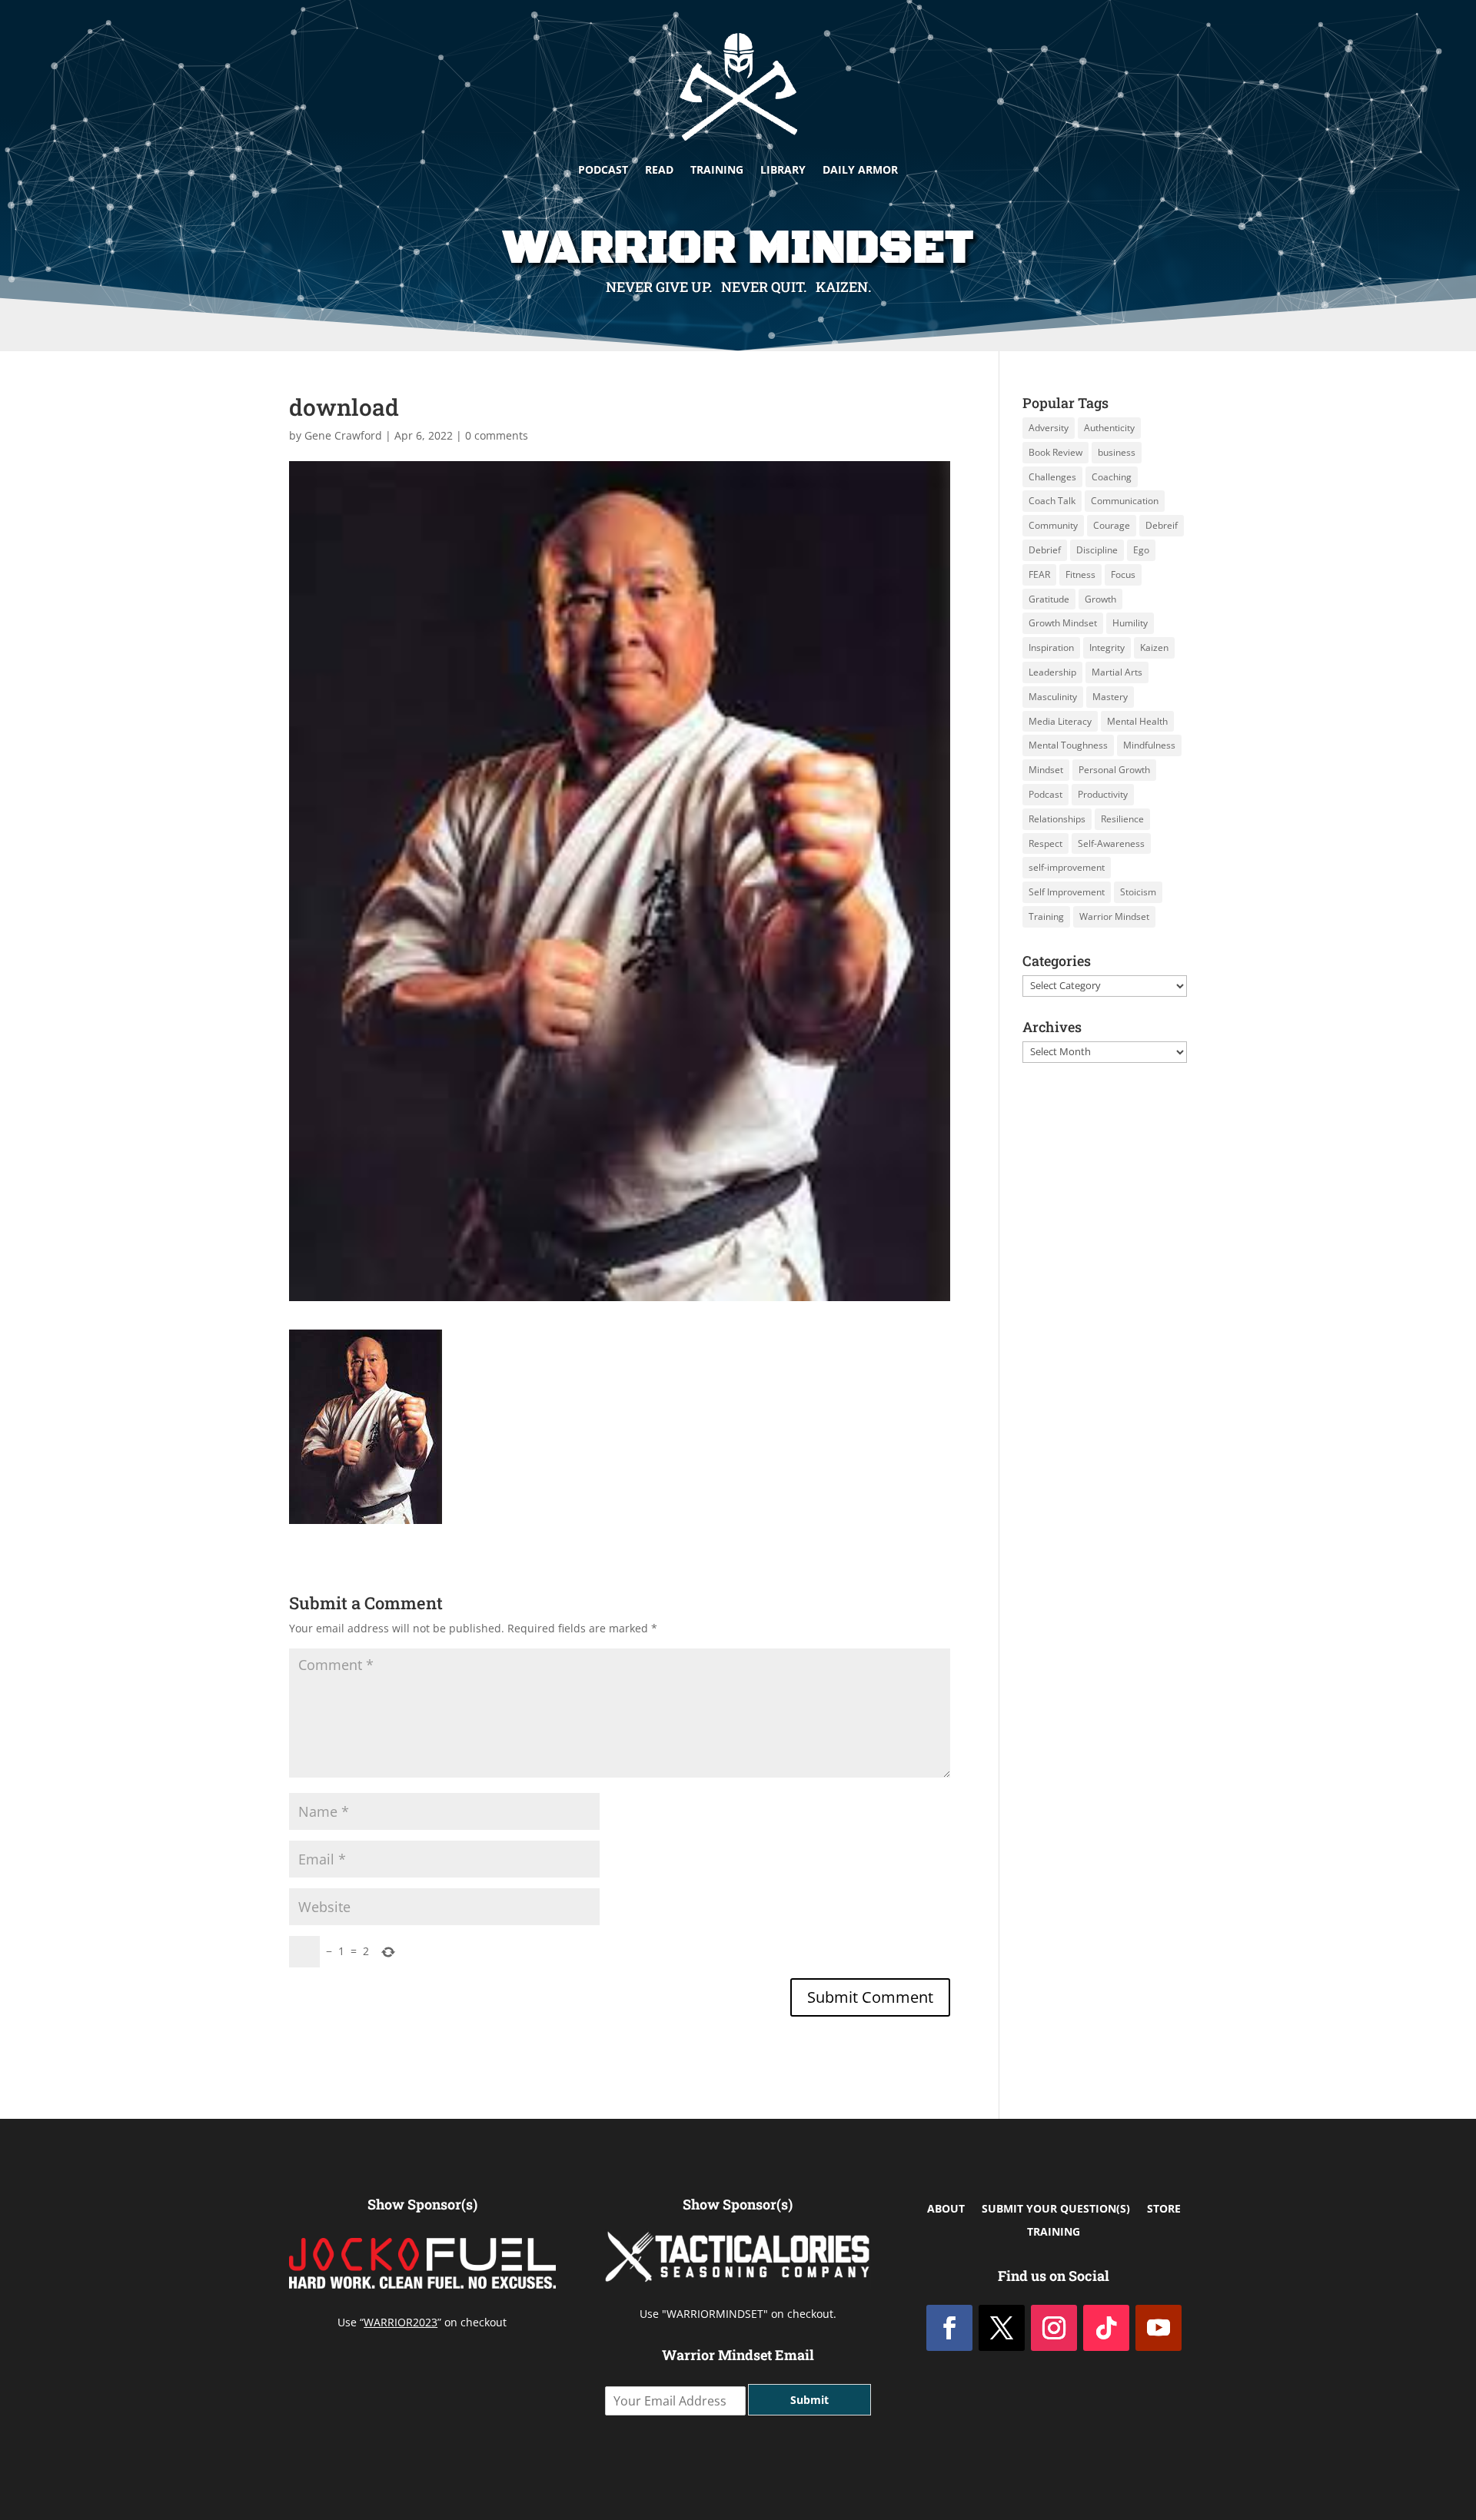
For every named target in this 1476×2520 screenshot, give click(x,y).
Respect (1045, 843)
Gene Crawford (343, 435)
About (946, 2210)
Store (1164, 2210)
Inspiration (1051, 647)
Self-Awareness (1111, 843)
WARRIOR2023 (401, 2322)
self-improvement (1067, 867)
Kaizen (1154, 647)
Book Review (1055, 452)
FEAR (1039, 574)
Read (659, 169)
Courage (1112, 525)
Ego (1141, 550)
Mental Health (1137, 721)
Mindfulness (1149, 745)
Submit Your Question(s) (1056, 2210)
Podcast (603, 169)
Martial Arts (1117, 672)
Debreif (1162, 525)
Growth (1100, 599)
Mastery (1110, 697)
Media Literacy (1060, 721)
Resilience (1122, 819)
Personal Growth (1114, 770)
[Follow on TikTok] (1106, 2328)
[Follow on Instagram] (1054, 2328)
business (1117, 452)
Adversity (1049, 428)
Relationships (1057, 819)
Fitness (1080, 574)
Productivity (1103, 794)
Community (1053, 525)
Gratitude (1049, 599)
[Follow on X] (1002, 2328)
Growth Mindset (1063, 623)
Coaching (1112, 477)
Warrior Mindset (1114, 916)
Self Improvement (1067, 892)
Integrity (1107, 647)
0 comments (497, 435)
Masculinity (1053, 697)
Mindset (1046, 770)
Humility (1130, 623)
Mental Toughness (1068, 745)
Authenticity (1109, 428)
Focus (1123, 574)
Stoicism (1138, 892)
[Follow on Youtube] (1159, 2328)
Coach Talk (1052, 501)
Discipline (1097, 550)
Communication (1125, 501)
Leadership (1052, 672)
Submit (809, 2400)
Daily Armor (860, 169)
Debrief (1045, 550)
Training (717, 169)
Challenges (1052, 477)
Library (783, 169)
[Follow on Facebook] (949, 2328)
